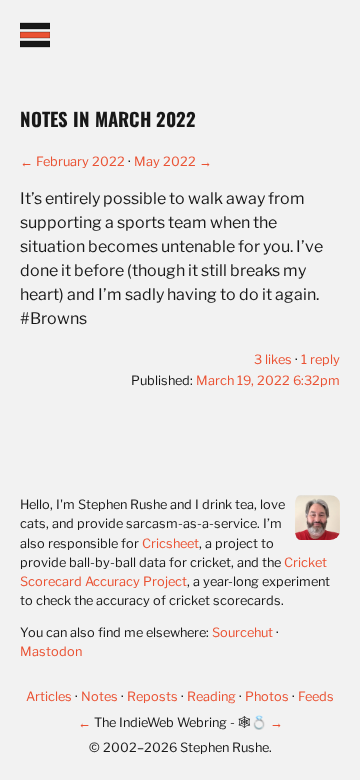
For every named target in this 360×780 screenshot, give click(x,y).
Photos (268, 696)
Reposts (154, 696)
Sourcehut (242, 632)
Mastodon (51, 651)
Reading (213, 696)
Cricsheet (170, 543)
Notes (101, 696)
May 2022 (165, 161)
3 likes (273, 359)
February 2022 (80, 161)
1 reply (320, 359)
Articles (50, 696)
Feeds (316, 696)
